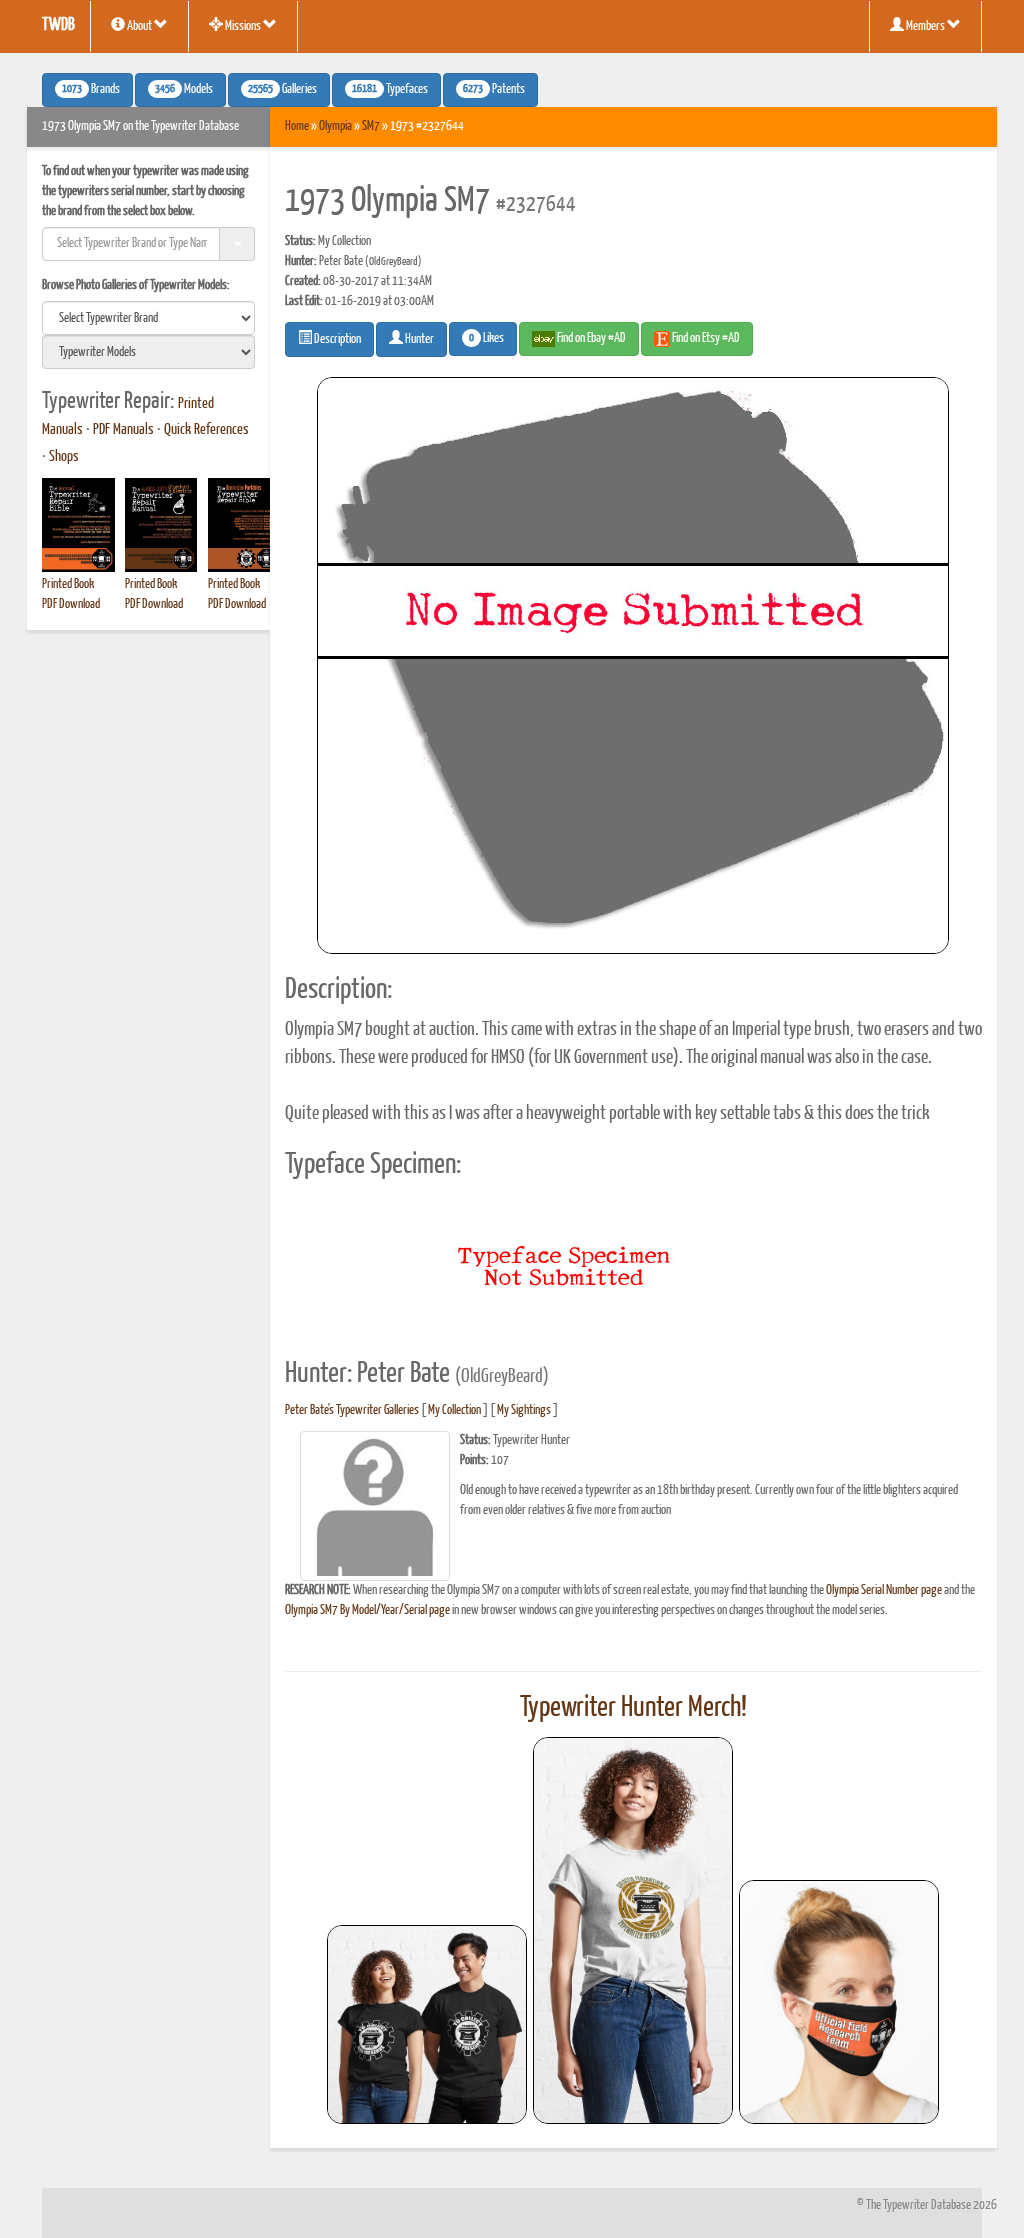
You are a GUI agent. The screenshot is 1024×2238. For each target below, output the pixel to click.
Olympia (335, 126)
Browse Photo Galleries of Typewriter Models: (136, 285)
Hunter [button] (418, 339)
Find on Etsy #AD (705, 338)
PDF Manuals (123, 430)
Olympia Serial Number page (884, 1590)
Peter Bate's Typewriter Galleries (352, 1410)
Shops (64, 457)
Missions (243, 26)
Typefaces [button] (390, 90)
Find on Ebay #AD (590, 338)
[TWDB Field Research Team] (839, 2002)
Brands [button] (91, 90)
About (139, 26)
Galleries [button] (282, 90)
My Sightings (524, 1410)
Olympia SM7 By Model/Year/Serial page (367, 1610)
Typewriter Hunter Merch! (633, 1708)
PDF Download (71, 604)
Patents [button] (494, 90)
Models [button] (184, 90)
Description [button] (336, 339)
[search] (148, 318)
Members (925, 26)
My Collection (454, 1410)
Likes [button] (486, 339)
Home (297, 126)
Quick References (206, 430)
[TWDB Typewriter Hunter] (427, 2024)
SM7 (371, 126)
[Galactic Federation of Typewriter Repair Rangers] (633, 1931)
